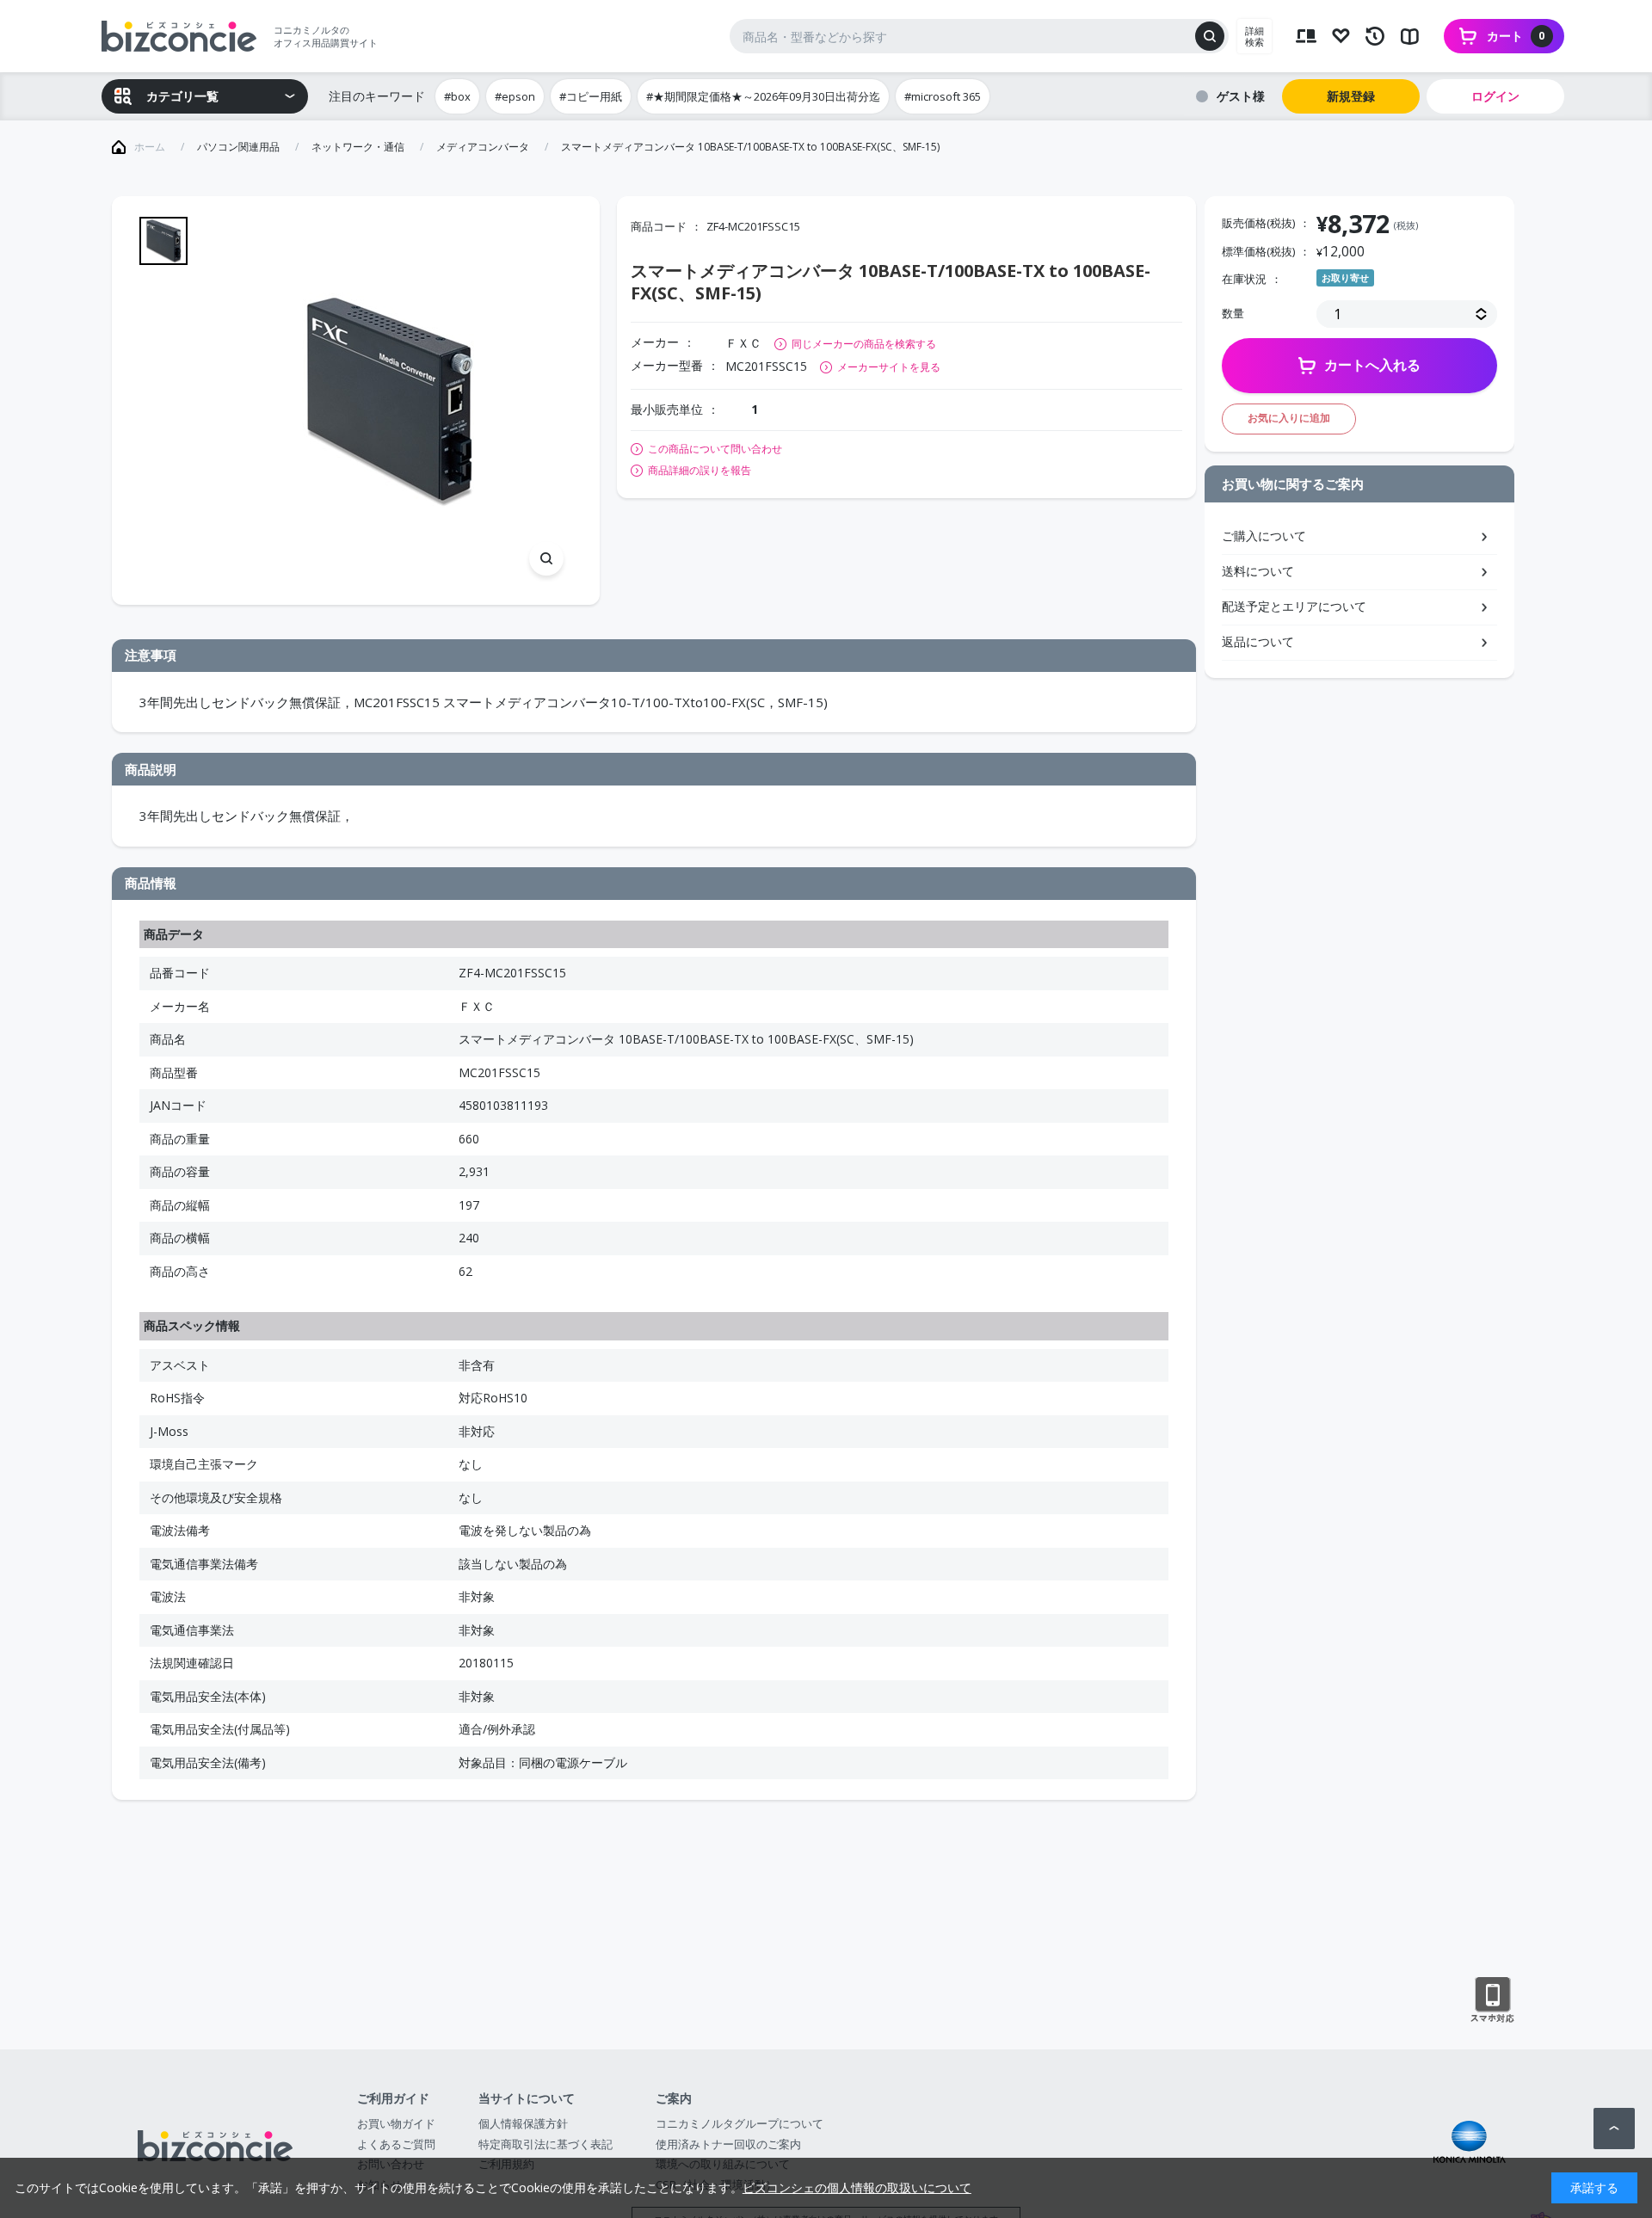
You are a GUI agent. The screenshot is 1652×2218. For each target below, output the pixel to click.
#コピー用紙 (591, 96)
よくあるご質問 (396, 2144)
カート (1516, 36)
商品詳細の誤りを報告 (700, 471)
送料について (1258, 571)
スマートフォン (1492, 2000)
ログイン (1495, 96)
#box (457, 96)
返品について (1258, 641)
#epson (515, 96)
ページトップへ (1614, 2129)
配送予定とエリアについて (1294, 606)
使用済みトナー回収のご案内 (728, 2144)
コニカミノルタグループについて (740, 2123)
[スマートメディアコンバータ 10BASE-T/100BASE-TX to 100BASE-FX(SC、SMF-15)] (388, 400)
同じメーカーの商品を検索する (864, 344)
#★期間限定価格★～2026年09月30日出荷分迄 (763, 96)
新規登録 (1351, 96)
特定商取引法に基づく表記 (546, 2144)
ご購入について (1264, 536)
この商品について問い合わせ (715, 449)
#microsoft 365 (943, 96)
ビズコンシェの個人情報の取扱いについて (857, 2187)
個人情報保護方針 (523, 2123)
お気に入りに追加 (1289, 418)
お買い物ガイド (396, 2123)
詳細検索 (1254, 36)
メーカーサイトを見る (889, 367)
